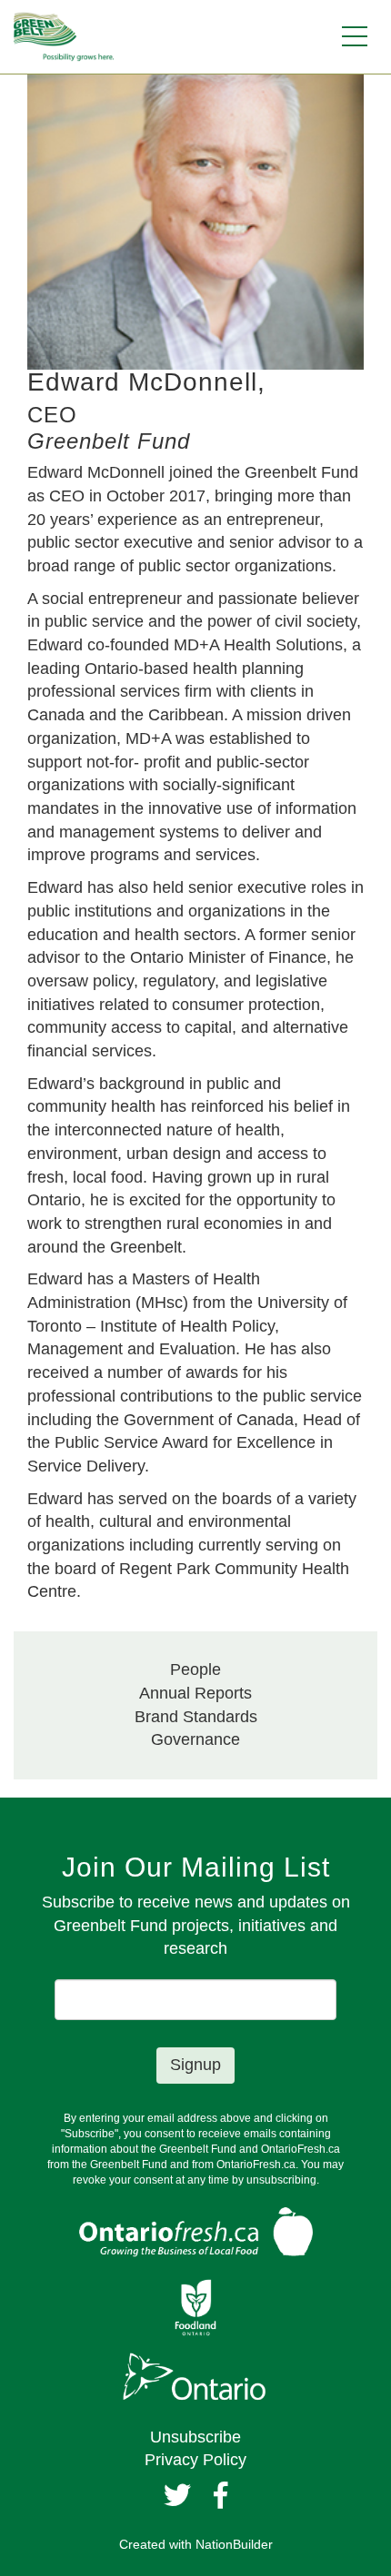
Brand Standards (196, 1717)
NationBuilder (234, 2544)
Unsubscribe (195, 2437)
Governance (195, 1739)
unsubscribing (281, 2180)
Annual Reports (195, 1693)
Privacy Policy (195, 2460)
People (195, 1669)
